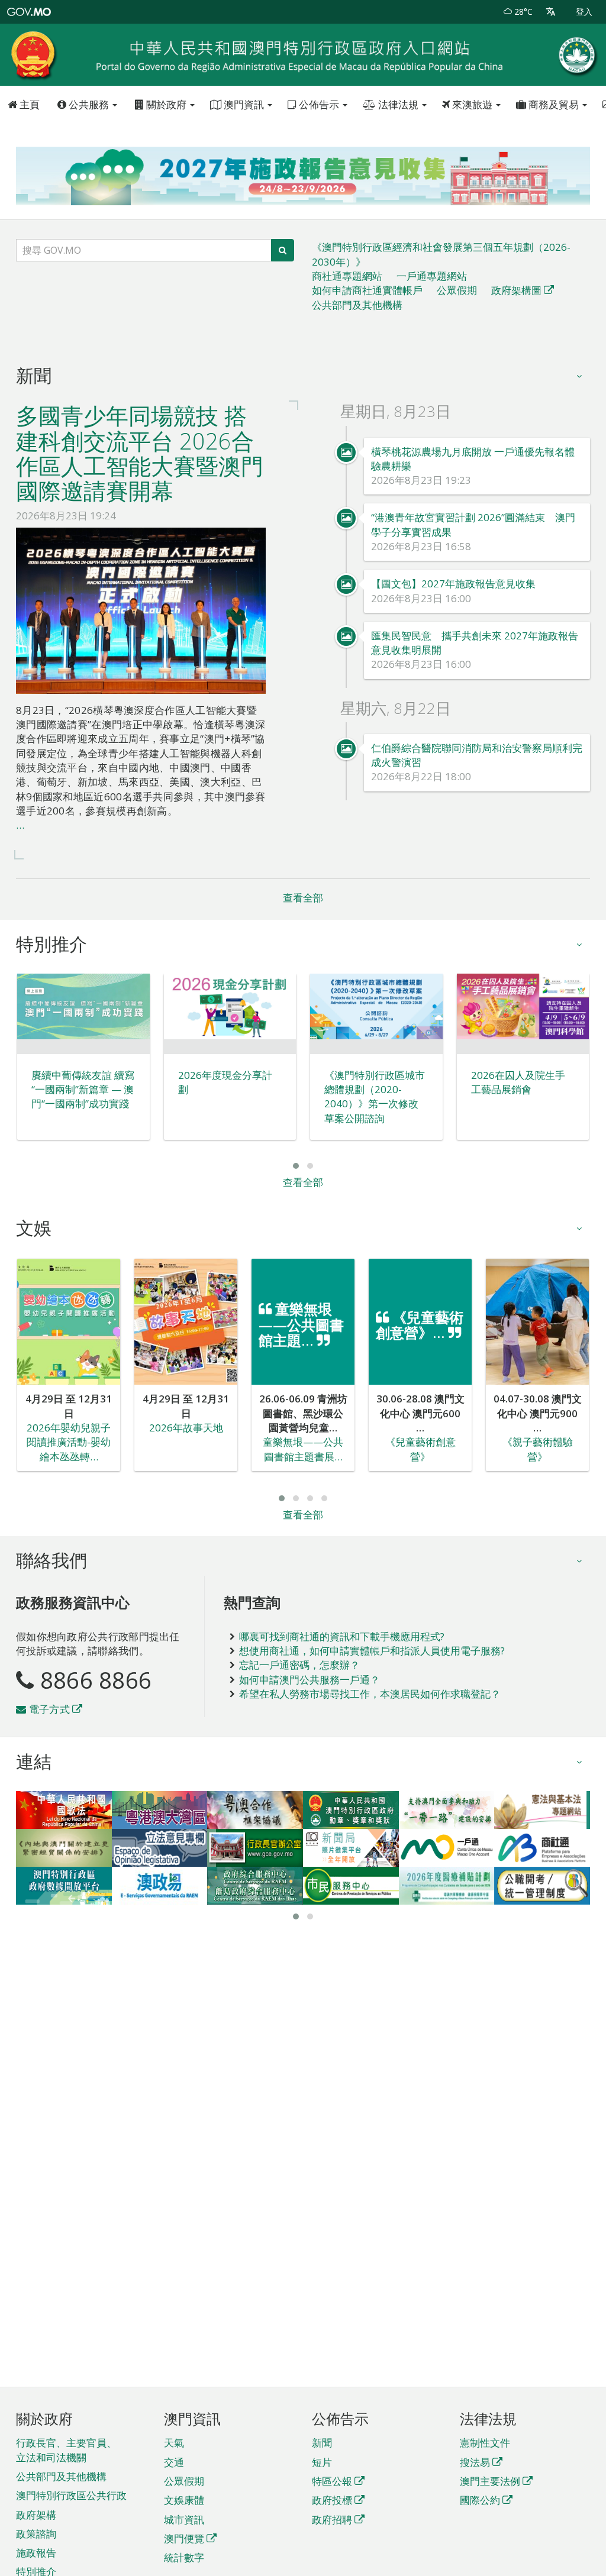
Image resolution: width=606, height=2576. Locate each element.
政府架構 (36, 2515)
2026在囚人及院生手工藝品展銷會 (518, 1082)
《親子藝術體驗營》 (538, 1449)
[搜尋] (283, 250)
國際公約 (480, 2500)
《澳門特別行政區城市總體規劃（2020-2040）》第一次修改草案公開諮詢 (375, 1097)
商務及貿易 (554, 104)
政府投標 (332, 2500)
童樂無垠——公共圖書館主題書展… (303, 1449)
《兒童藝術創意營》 (420, 1449)
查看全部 (303, 898)
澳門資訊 (244, 104)
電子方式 (48, 1709)
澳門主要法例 (490, 2481)
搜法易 (475, 2462)
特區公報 (332, 2481)
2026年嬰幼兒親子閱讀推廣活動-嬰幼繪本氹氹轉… (69, 1442)
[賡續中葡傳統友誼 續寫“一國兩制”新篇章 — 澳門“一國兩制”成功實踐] (83, 1007)
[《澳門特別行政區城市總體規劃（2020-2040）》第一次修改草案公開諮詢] (376, 1007)
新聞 (322, 2443)
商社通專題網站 (347, 276)
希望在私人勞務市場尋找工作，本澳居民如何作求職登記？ (370, 1694)
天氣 (174, 2443)
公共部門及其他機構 (357, 305)
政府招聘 (332, 2520)
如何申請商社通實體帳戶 (367, 290)
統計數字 (184, 2557)
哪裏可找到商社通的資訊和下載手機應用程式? (342, 1636)
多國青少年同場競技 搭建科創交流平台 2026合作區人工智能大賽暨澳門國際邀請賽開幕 (140, 453)
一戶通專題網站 (432, 276)
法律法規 (398, 104)
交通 (174, 2462)
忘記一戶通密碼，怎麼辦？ (299, 1665)
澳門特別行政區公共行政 (71, 2495)
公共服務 (89, 104)
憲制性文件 (485, 2443)
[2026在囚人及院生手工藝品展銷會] (523, 1007)
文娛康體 (184, 2500)
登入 (584, 12)
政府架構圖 (516, 290)
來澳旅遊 (472, 104)
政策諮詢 (36, 2534)
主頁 (28, 104)
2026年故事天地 (186, 1428)
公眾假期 (457, 290)
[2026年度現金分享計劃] (230, 1007)
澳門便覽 (184, 2538)
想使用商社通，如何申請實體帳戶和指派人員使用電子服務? (372, 1651)
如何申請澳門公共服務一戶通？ (310, 1680)
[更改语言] (551, 12)
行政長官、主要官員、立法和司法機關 (66, 2450)
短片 (322, 2462)
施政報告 (36, 2553)
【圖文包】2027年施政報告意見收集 (453, 584)
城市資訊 (184, 2520)
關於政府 (166, 104)
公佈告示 (319, 104)
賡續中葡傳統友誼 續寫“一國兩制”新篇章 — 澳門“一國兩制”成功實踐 (83, 1090)
